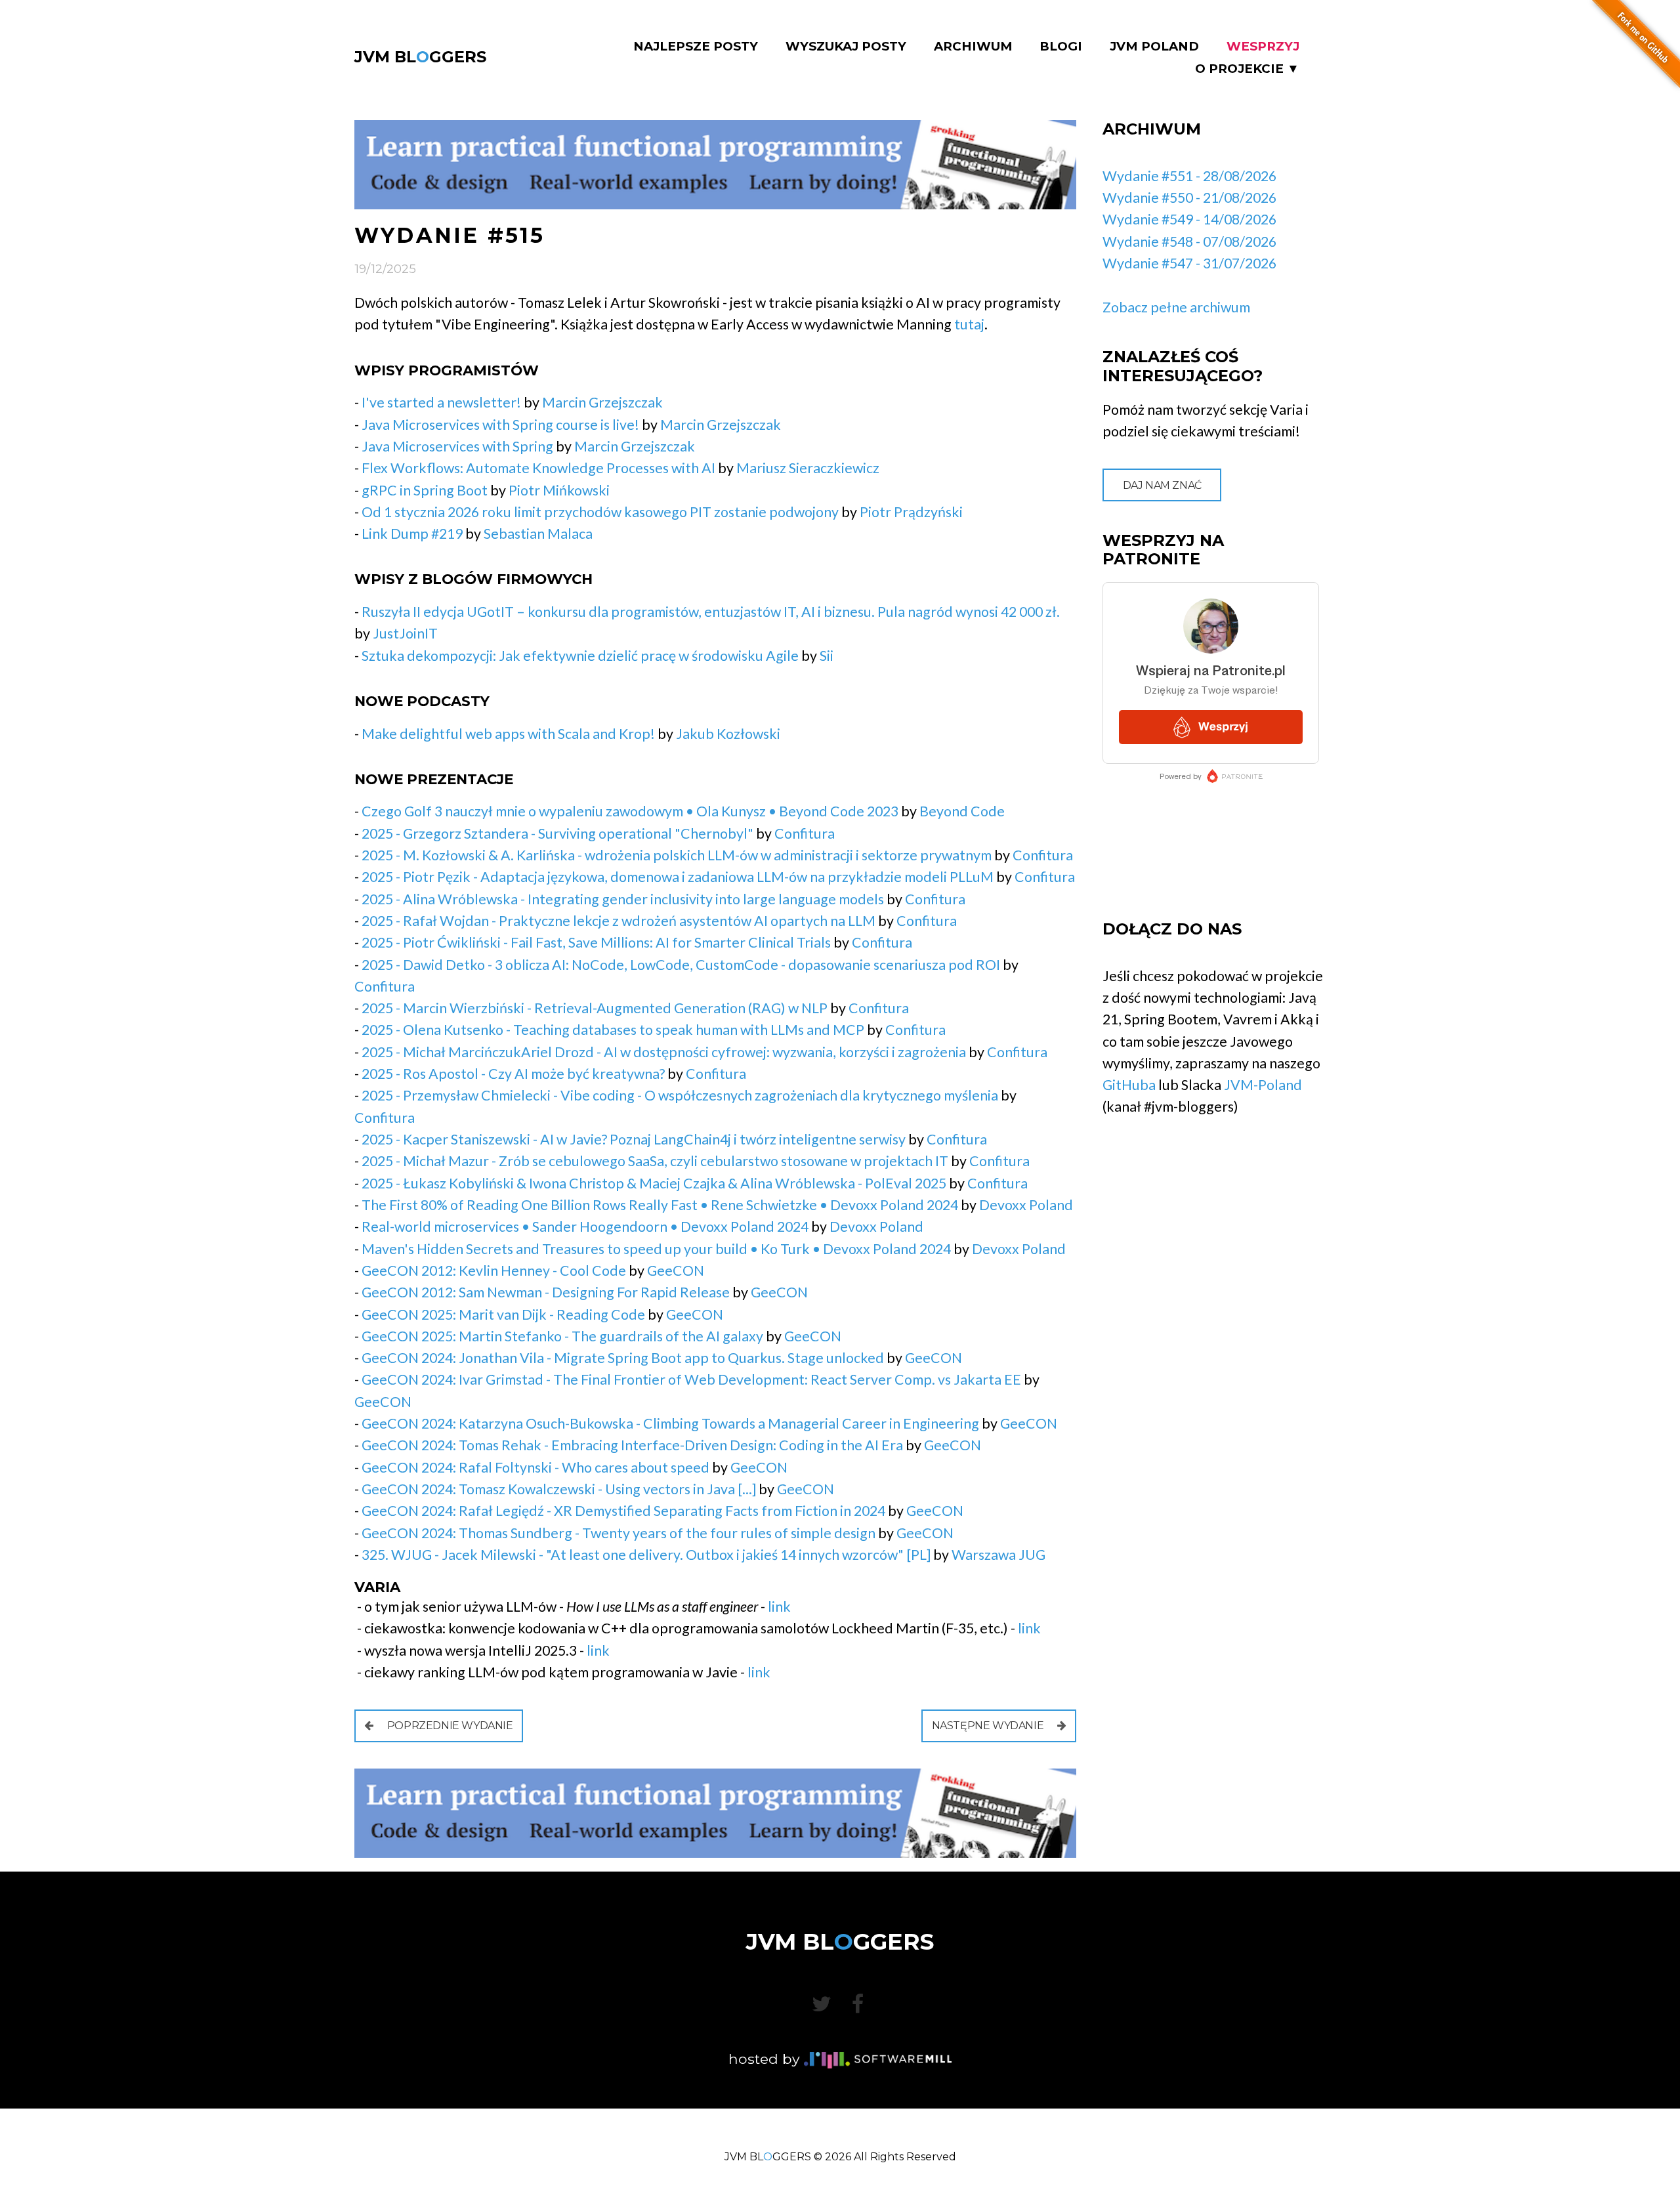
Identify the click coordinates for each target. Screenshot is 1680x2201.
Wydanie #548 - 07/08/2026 (1189, 241)
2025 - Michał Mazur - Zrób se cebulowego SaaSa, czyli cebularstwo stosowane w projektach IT (655, 1161)
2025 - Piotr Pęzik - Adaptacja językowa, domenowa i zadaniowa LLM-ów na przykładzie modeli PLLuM (678, 877)
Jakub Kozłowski (728, 734)
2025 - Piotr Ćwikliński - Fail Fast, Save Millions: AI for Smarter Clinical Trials (596, 942)
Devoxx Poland (1026, 1205)
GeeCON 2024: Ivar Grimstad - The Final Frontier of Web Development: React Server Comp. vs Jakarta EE (691, 1379)
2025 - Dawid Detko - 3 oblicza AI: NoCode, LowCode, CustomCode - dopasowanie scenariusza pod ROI (681, 965)
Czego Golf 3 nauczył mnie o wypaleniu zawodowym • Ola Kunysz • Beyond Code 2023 (630, 811)
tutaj (969, 324)
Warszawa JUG (998, 1555)
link (779, 1606)
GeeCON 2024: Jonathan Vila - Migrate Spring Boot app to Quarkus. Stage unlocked (623, 1358)
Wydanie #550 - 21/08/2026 (1189, 198)
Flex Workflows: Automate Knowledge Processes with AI (538, 468)
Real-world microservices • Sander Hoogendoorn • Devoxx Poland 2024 (585, 1226)
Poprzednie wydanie (449, 1726)
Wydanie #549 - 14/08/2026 (1189, 219)
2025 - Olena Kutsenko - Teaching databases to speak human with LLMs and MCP (613, 1030)
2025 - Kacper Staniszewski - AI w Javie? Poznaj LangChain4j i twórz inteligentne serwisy (634, 1139)
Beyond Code (962, 811)
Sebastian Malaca (538, 534)
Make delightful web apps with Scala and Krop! (508, 734)
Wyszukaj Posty (846, 47)
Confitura (805, 833)
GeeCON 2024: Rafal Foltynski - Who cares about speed (535, 1467)
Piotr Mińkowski (559, 490)
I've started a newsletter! (441, 402)
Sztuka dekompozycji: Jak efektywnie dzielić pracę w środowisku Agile (580, 656)
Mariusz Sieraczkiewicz (808, 468)
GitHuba (1129, 1085)
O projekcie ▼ (1247, 69)
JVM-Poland (1263, 1085)
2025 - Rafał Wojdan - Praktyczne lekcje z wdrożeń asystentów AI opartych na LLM (619, 921)
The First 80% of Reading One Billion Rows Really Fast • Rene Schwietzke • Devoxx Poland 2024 (660, 1205)
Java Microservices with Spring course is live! (500, 425)
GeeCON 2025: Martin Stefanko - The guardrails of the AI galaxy (562, 1336)
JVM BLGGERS (420, 57)
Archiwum (973, 47)
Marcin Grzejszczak (602, 402)
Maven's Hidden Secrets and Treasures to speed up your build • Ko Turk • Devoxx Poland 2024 (656, 1249)
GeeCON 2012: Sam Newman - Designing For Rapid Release (546, 1292)
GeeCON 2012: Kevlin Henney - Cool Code (494, 1270)
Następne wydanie (989, 1726)
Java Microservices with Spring (457, 446)
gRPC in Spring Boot (425, 490)
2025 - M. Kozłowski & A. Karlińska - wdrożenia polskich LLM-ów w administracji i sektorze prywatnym (677, 855)
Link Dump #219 (412, 534)
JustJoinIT (405, 633)
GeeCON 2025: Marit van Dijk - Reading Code (503, 1314)
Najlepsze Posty (696, 47)
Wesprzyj (1263, 47)
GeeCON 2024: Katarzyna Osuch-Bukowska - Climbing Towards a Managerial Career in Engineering (670, 1423)
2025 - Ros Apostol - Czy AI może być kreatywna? (513, 1074)
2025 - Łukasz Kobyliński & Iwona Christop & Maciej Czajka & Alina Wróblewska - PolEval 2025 (654, 1183)
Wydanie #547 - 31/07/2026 (1189, 263)
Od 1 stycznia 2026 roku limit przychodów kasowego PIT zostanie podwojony (600, 512)
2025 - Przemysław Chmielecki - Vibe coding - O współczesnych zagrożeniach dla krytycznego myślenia (680, 1095)
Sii (827, 656)
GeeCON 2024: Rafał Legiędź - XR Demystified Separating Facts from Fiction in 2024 (623, 1511)
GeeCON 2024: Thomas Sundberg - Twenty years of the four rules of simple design (619, 1533)
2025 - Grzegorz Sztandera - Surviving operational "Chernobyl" (557, 833)
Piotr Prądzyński (911, 512)
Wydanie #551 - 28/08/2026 (1189, 176)
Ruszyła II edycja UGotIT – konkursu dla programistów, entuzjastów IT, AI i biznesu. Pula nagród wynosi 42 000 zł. (711, 612)
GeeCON (676, 1270)
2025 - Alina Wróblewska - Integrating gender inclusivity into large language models (623, 899)
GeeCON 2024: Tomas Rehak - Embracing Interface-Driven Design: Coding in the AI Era (632, 1445)
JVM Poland (1154, 47)
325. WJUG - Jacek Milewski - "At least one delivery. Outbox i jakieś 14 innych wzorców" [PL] (646, 1555)
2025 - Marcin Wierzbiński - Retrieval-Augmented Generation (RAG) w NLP (595, 1008)
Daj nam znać (1162, 485)
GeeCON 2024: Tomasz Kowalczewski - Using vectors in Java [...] (559, 1489)
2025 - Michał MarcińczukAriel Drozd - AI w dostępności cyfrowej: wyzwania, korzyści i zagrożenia (664, 1052)
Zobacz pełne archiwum (1176, 307)
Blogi (1061, 47)
